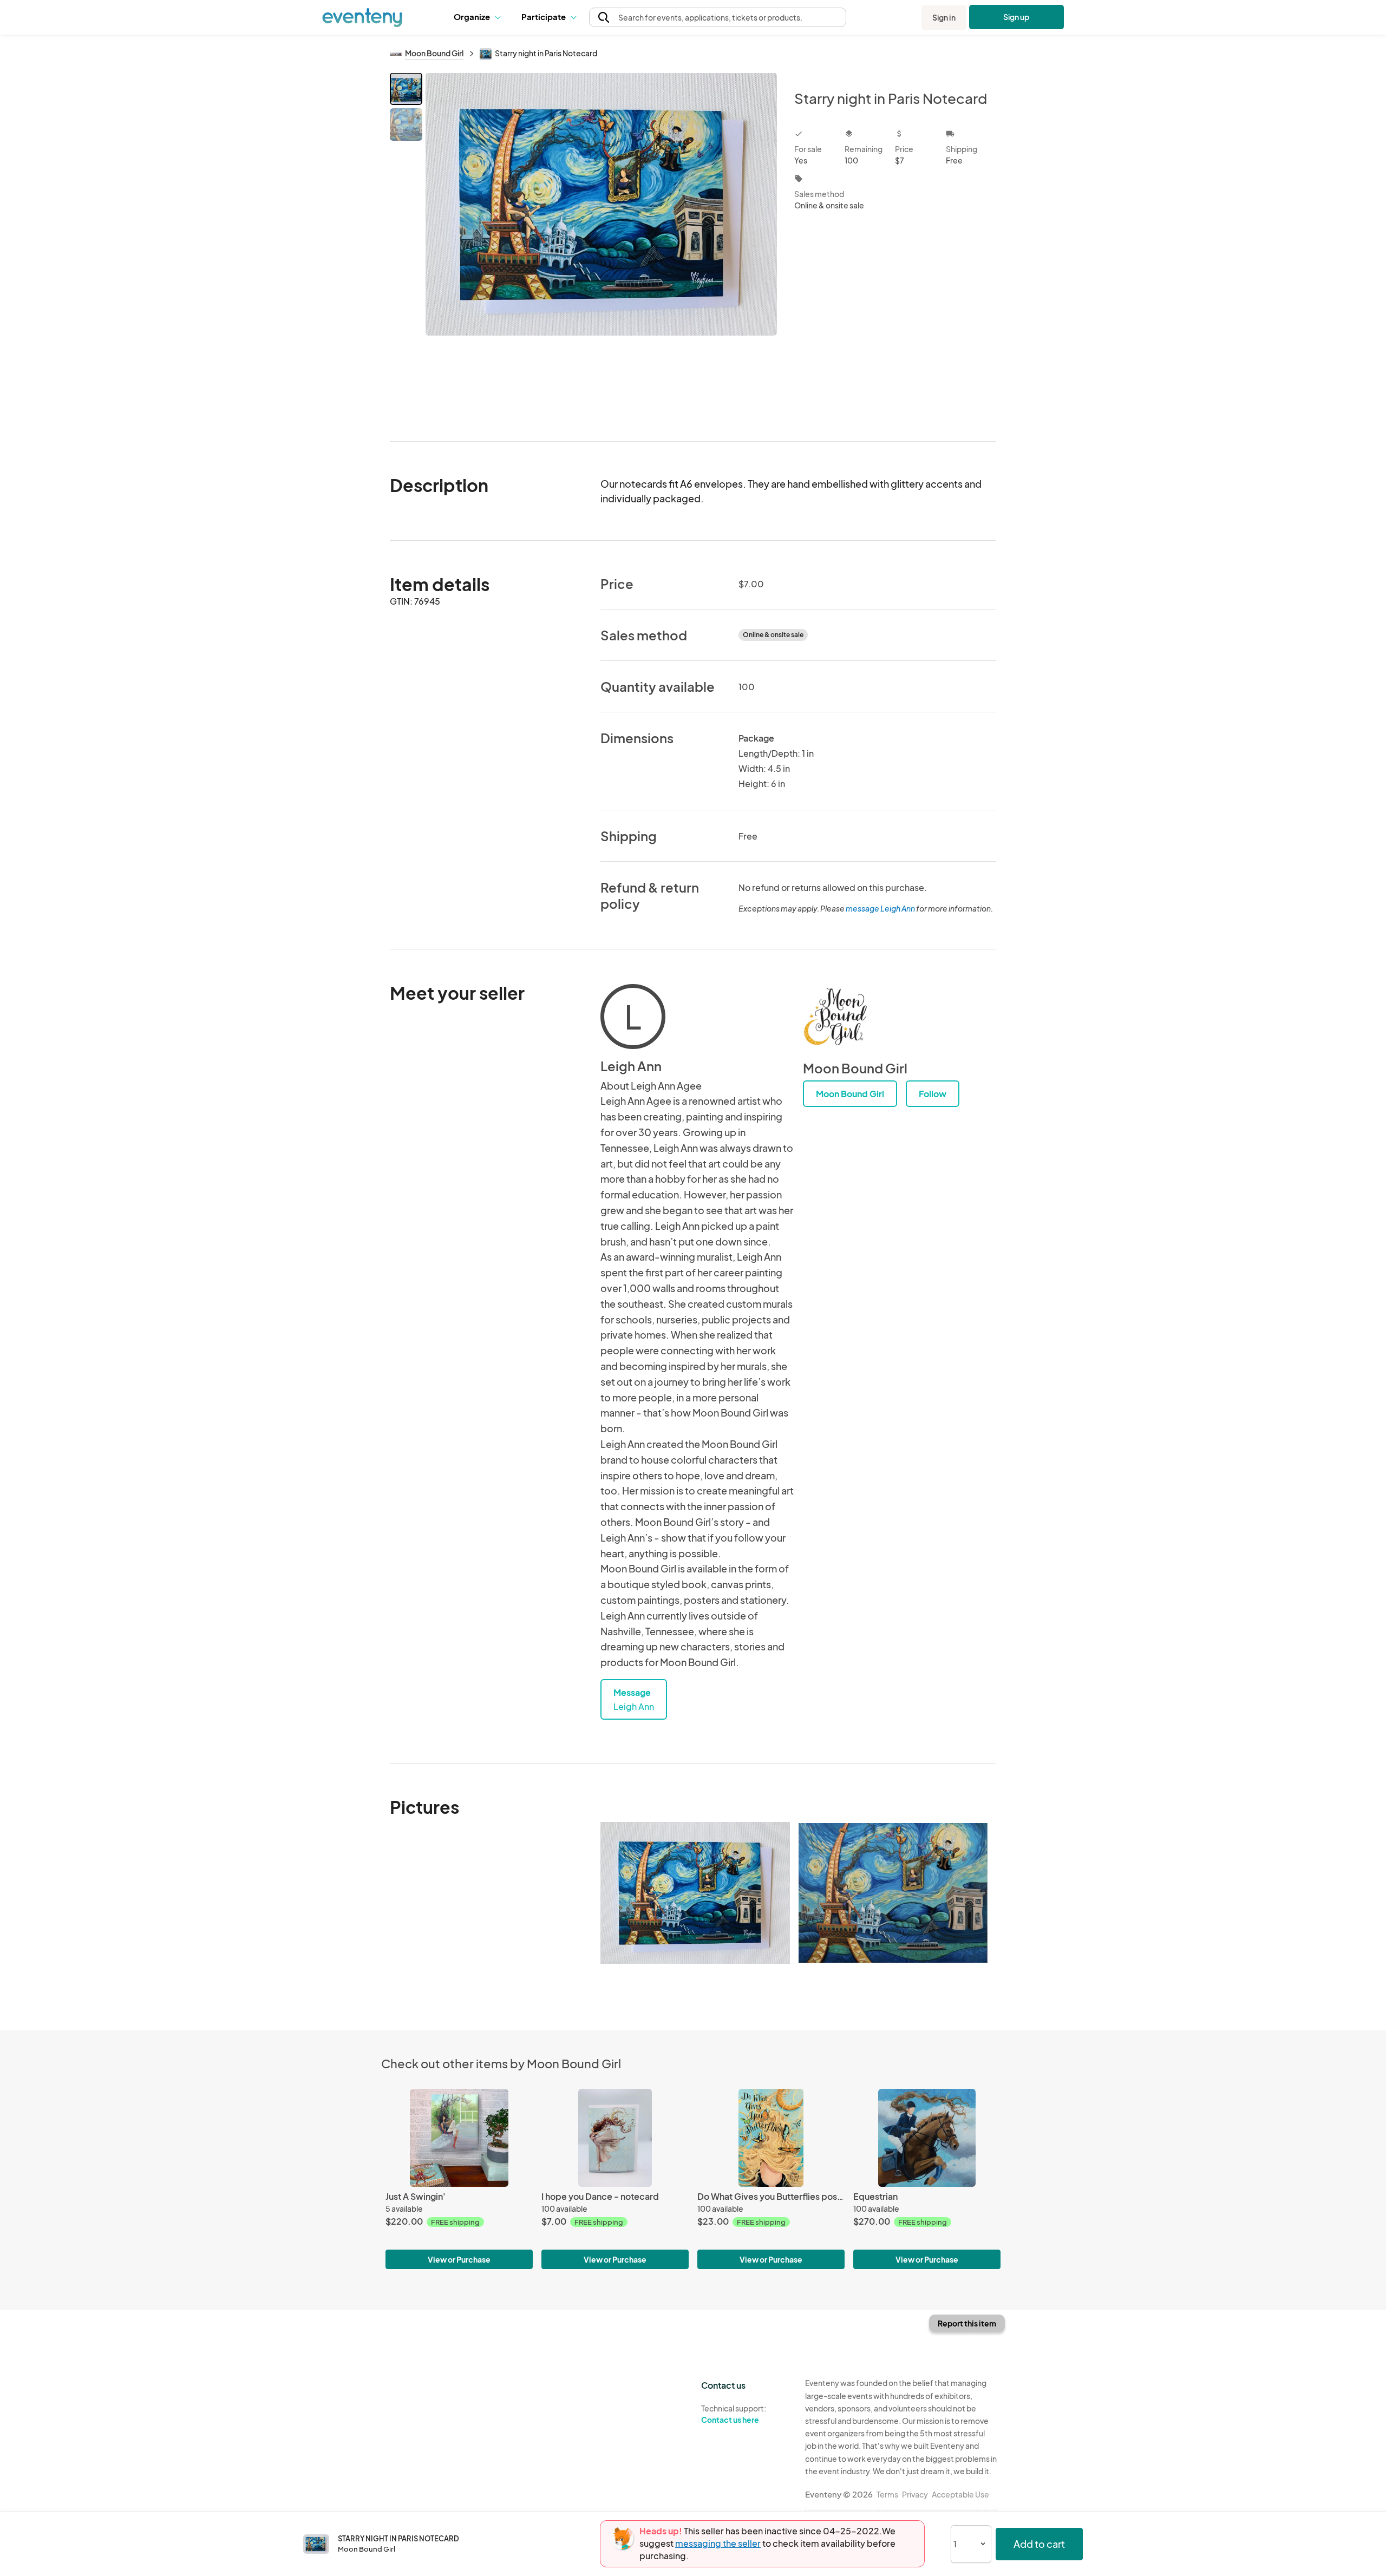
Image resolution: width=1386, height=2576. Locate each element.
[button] (479, 17)
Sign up (1016, 17)
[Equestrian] (927, 2138)
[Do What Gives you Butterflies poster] (771, 2138)
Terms (887, 2494)
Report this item (967, 2323)
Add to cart (1039, 2544)
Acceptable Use (960, 2494)
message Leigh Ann (880, 908)
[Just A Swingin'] (459, 2138)
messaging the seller (718, 2543)
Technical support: (734, 2414)
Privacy (915, 2494)
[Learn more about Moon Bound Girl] (835, 1017)
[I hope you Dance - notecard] (615, 2138)
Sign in (944, 17)
